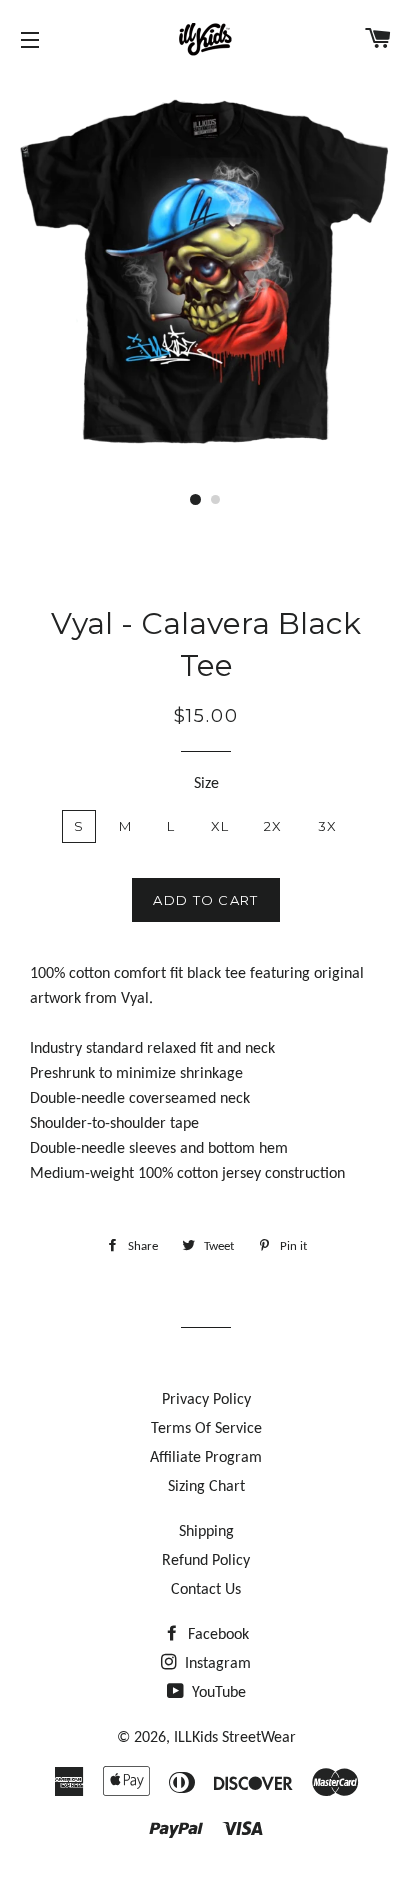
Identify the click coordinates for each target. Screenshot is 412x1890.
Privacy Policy (206, 1400)
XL (220, 826)
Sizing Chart (206, 1487)
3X (328, 826)
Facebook (216, 1635)
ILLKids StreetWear (235, 1738)
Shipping (206, 1532)
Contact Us (206, 1590)
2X (273, 826)
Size (206, 784)
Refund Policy (206, 1561)
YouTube (217, 1693)
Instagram (216, 1664)
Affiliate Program (206, 1458)
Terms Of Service (206, 1429)
